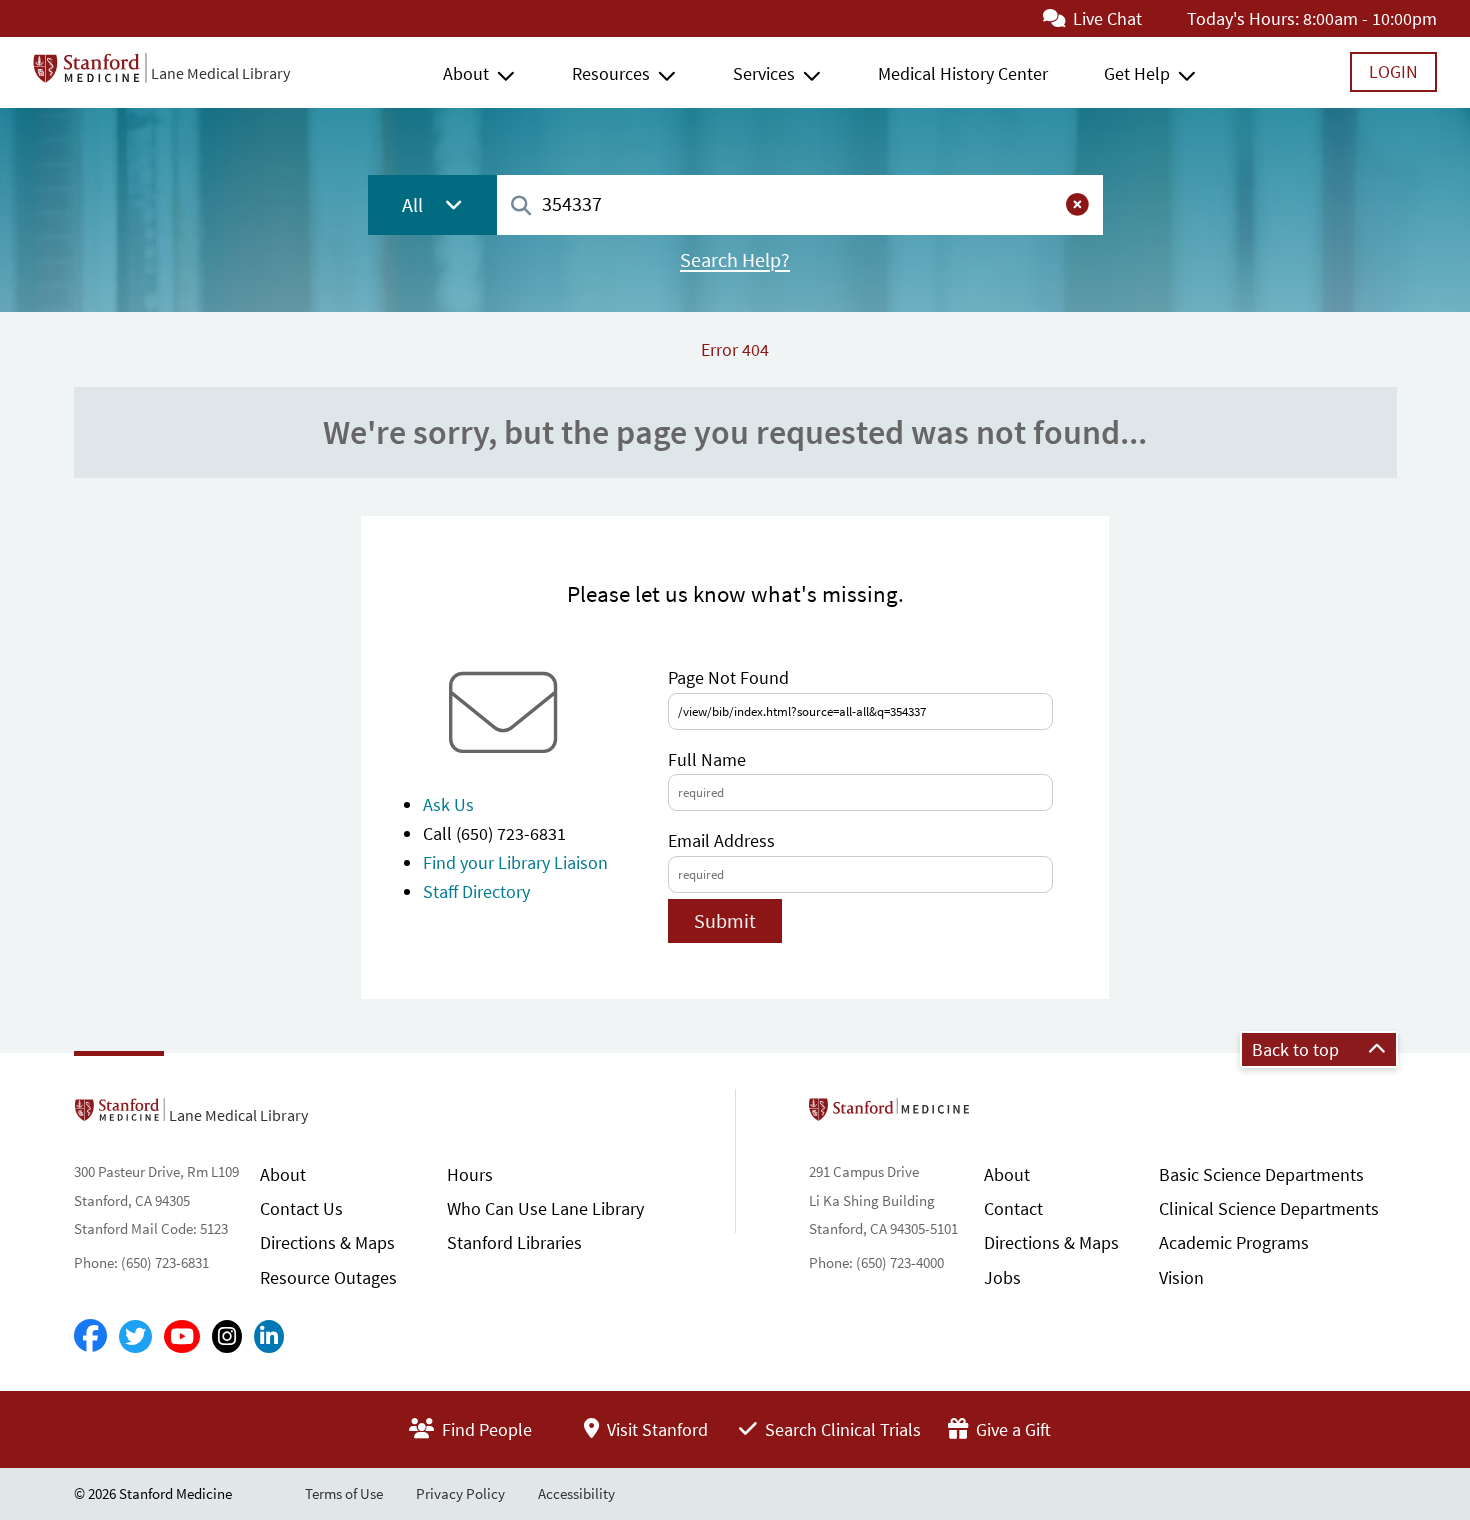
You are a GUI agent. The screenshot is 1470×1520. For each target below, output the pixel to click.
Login (1393, 71)
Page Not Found (728, 677)
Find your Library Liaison (515, 862)
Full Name (707, 759)
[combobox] (800, 204)
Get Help (1137, 73)
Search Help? (735, 260)
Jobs (1002, 1277)
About (466, 73)
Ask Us (448, 804)
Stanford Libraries (514, 1242)
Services (764, 73)
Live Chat (1105, 18)
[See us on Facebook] (90, 1337)
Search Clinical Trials (841, 1429)
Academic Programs (1234, 1242)
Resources (611, 73)
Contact (1013, 1208)
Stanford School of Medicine (1004, 1115)
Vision (1181, 1277)
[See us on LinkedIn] (269, 1336)
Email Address (721, 840)
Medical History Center (963, 73)
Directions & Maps (327, 1242)
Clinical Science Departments (1269, 1208)
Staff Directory (476, 891)
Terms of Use (344, 1493)
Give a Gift (1011, 1429)
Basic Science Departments (1261, 1174)
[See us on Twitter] (135, 1336)
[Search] (521, 206)
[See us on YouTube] (182, 1336)
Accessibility (576, 1493)
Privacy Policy (460, 1493)
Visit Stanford (655, 1429)
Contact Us (301, 1208)
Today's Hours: (1243, 18)
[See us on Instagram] (227, 1336)
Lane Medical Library (220, 73)
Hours (470, 1174)
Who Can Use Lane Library (545, 1208)
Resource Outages (328, 1277)
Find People (485, 1429)
